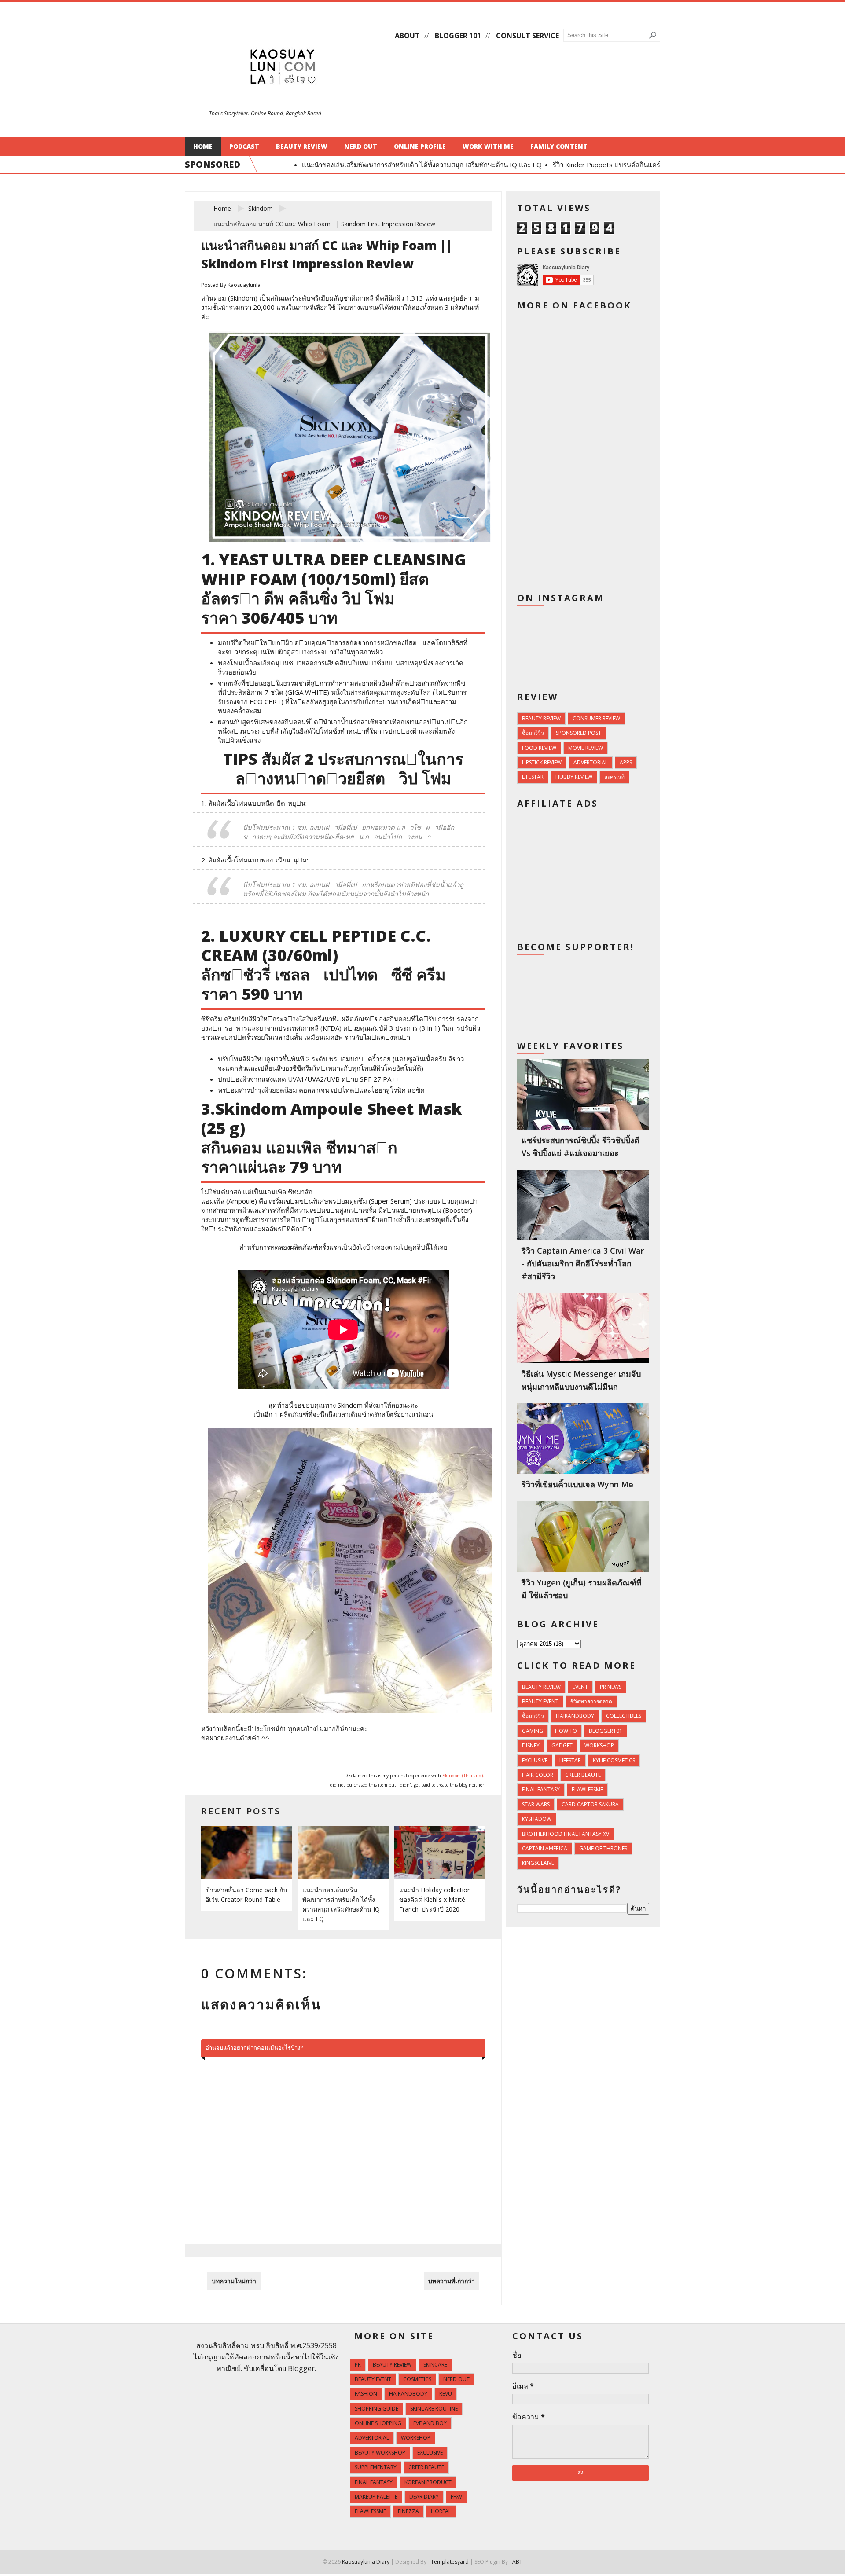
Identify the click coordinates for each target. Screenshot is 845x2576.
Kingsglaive (538, 1863)
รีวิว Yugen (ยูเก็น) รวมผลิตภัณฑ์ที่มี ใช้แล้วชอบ (582, 1589)
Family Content (559, 146)
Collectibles (624, 1716)
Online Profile (420, 146)
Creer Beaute (583, 1775)
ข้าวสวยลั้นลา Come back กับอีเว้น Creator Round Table (246, 1895)
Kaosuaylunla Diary (366, 2562)
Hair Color (538, 1775)
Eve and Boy (430, 2423)
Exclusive (535, 1760)
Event (580, 1687)
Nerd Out (361, 146)
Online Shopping (378, 2423)
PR (358, 2365)
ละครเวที (614, 777)
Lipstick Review (542, 762)
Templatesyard (450, 2562)
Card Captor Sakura (590, 1804)
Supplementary (376, 2467)
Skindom (261, 208)
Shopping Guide (377, 2409)
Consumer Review (596, 718)
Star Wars (536, 1804)
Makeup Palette (376, 2497)
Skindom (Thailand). (463, 1776)
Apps (626, 762)
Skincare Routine (434, 2409)
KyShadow (537, 1819)
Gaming (533, 1731)
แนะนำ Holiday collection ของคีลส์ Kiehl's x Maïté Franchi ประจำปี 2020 (435, 1899)
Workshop (599, 1745)
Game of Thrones (603, 1848)
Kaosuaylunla (244, 285)
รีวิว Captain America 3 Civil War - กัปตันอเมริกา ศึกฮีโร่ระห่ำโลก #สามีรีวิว (583, 1263)
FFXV (456, 2497)
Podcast (244, 146)
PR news (611, 1687)
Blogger (301, 2368)
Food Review (539, 748)
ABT (517, 2562)
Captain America (545, 1848)
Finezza (408, 2511)
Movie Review (586, 748)
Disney (531, 1745)
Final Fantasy (541, 1789)
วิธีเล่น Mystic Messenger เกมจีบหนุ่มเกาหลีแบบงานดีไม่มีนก (581, 1380)
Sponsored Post (579, 733)
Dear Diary (424, 2497)
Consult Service (527, 36)
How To (566, 1731)
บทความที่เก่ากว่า (452, 2281)
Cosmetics (417, 2379)
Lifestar (533, 777)
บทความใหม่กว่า (234, 2281)
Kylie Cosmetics (614, 1760)
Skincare (435, 2365)
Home (203, 146)
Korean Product (428, 2482)
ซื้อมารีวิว (533, 733)
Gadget (562, 1745)
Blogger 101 (458, 36)
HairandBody (575, 1716)
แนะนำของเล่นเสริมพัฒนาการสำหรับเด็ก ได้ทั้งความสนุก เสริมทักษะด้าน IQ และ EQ (399, 165)
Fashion (366, 2394)
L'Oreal (441, 2511)
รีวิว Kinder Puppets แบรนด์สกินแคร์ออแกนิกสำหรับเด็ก (611, 165)
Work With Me (488, 146)
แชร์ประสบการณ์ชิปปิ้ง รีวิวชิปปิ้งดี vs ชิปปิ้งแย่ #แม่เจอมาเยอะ (580, 1147)
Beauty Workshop (380, 2453)
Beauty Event (540, 1701)
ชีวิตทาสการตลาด (591, 1701)
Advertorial (591, 762)
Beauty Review (302, 146)
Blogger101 (606, 1731)
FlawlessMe (587, 1789)
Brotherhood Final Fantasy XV (566, 1834)
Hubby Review (574, 777)
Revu (446, 2394)
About (407, 36)
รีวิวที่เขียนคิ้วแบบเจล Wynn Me (577, 1484)
